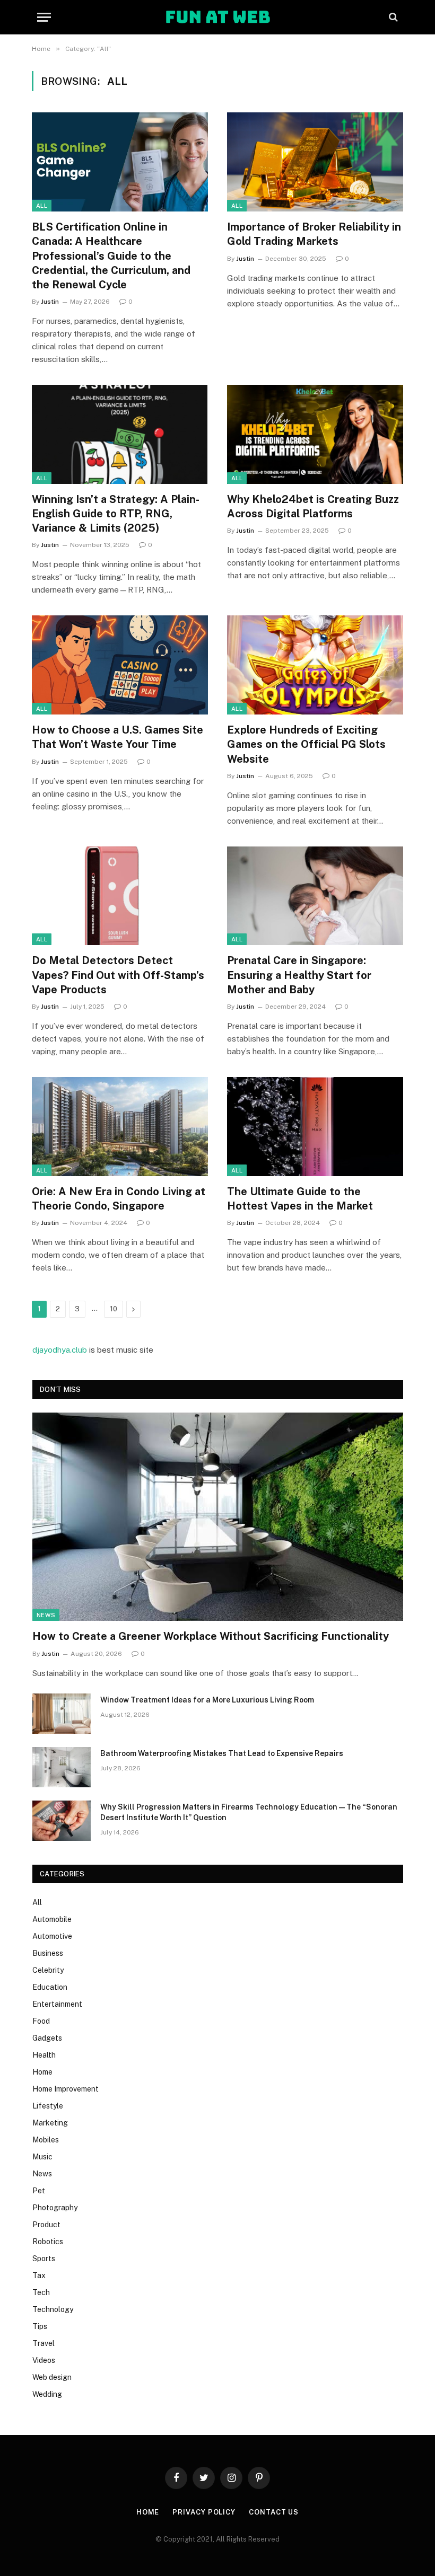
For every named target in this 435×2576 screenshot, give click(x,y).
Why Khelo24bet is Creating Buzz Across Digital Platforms (313, 506)
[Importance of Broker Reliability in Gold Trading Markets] (315, 162)
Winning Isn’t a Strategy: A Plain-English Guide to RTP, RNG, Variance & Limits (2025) (116, 514)
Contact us (274, 2512)
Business (48, 1953)
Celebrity (48, 1970)
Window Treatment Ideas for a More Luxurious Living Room (207, 1700)
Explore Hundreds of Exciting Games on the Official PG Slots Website (306, 744)
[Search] (392, 17)
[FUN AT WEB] (218, 17)
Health (44, 2055)
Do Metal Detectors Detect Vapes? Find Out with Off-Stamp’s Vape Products (118, 975)
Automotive (52, 1936)
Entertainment (57, 2004)
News (46, 1615)
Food (41, 2021)
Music (42, 2157)
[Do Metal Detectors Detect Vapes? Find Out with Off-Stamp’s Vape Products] (120, 896)
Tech (41, 2292)
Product (46, 2225)
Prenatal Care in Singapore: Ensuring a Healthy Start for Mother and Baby (299, 975)
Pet (39, 2191)
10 (114, 1309)
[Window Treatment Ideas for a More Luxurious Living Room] (62, 1714)
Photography (55, 2208)
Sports (44, 2259)
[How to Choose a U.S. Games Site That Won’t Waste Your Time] (120, 665)
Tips (40, 2326)
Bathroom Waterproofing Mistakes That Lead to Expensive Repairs (222, 1753)
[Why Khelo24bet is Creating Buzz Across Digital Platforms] (315, 434)
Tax (39, 2275)
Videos (44, 2360)
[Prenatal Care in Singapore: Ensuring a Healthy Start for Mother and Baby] (315, 896)
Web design (52, 2377)
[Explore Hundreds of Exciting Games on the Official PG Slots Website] (315, 665)
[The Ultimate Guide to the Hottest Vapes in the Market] (315, 1127)
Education (50, 1987)
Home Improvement (66, 2089)
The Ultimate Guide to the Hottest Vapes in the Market (300, 1199)
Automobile (52, 1919)
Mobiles (46, 2140)
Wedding (47, 2394)
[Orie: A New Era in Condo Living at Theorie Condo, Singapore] (120, 1127)
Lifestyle (48, 2106)
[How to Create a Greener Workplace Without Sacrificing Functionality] (218, 1517)
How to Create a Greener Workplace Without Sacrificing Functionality (211, 1636)
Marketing (50, 2123)
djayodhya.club (60, 1350)
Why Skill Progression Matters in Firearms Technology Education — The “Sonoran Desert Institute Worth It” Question (249, 1812)
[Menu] (44, 17)
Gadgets (47, 2038)
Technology (53, 2309)
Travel (43, 2343)
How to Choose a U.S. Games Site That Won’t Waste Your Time (118, 737)
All (42, 206)
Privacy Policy (204, 2512)
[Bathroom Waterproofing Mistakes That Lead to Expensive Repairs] (62, 1767)
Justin (50, 302)
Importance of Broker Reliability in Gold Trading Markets (314, 234)
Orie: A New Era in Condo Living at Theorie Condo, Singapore (119, 1199)
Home (42, 2072)
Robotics (48, 2242)
